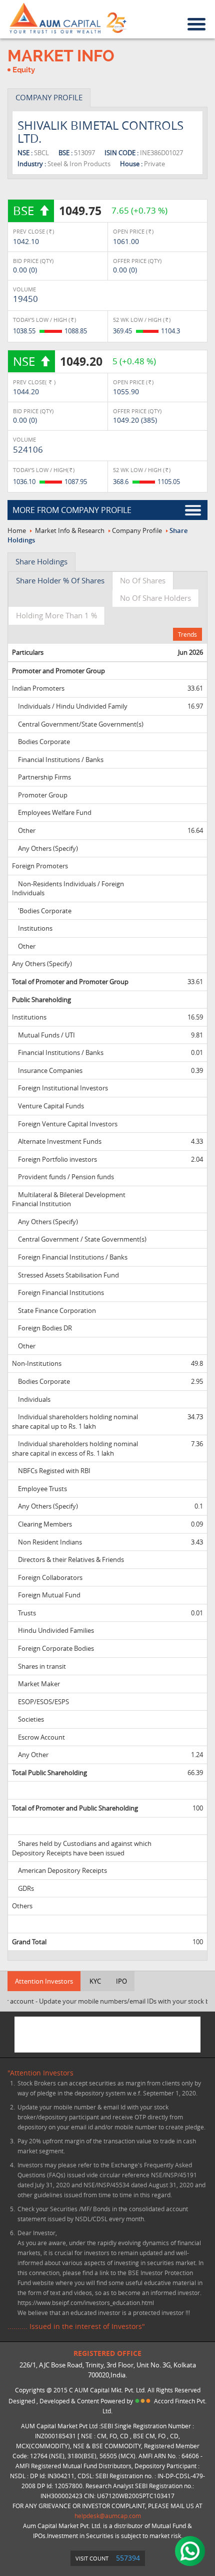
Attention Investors (44, 1981)
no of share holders (155, 598)
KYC (95, 1981)
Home (17, 530)
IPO (121, 1981)
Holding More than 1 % (56, 615)
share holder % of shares (60, 580)
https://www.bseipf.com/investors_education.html (86, 2303)
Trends (187, 634)
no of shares (143, 580)
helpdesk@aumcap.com (108, 2516)
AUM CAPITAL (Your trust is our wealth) (55, 18)
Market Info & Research (70, 530)
